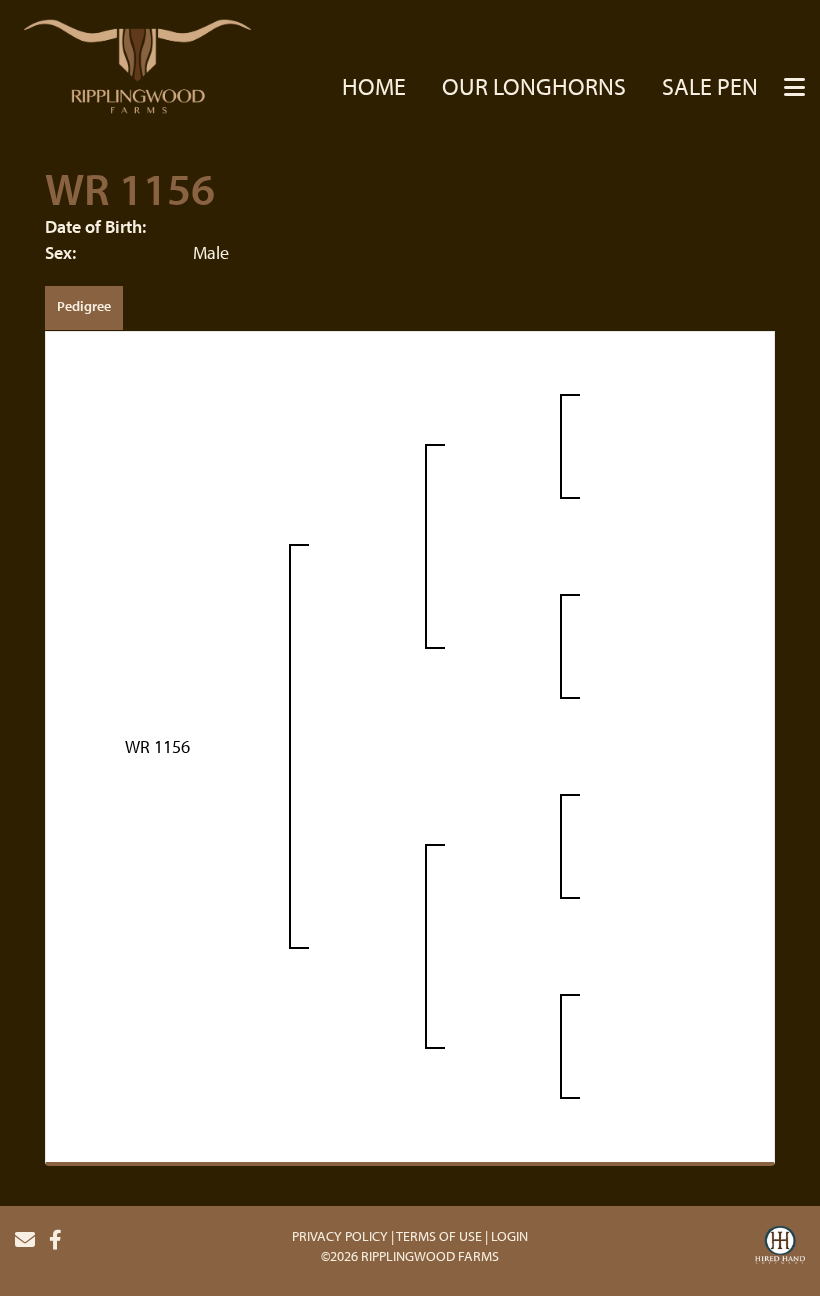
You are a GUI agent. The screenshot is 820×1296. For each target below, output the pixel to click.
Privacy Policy (340, 1236)
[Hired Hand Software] (780, 1248)
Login (509, 1236)
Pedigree (84, 306)
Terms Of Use (439, 1236)
